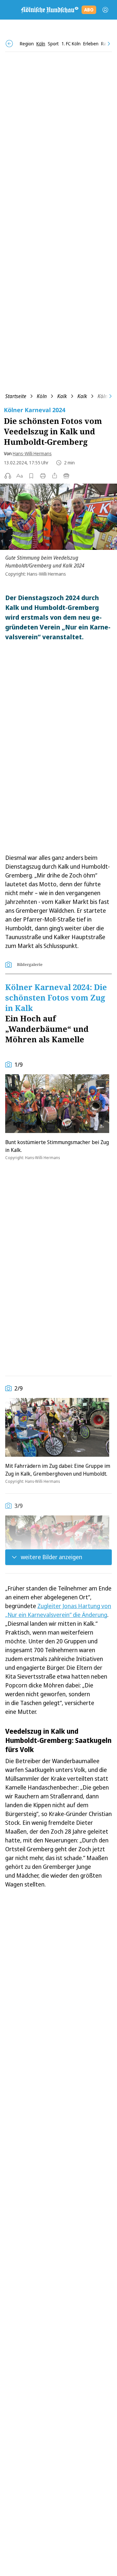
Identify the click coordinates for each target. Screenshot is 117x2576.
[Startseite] (49, 10)
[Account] (105, 10)
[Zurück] (9, 44)
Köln (42, 396)
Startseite (16, 396)
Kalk (62, 396)
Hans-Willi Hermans (32, 453)
